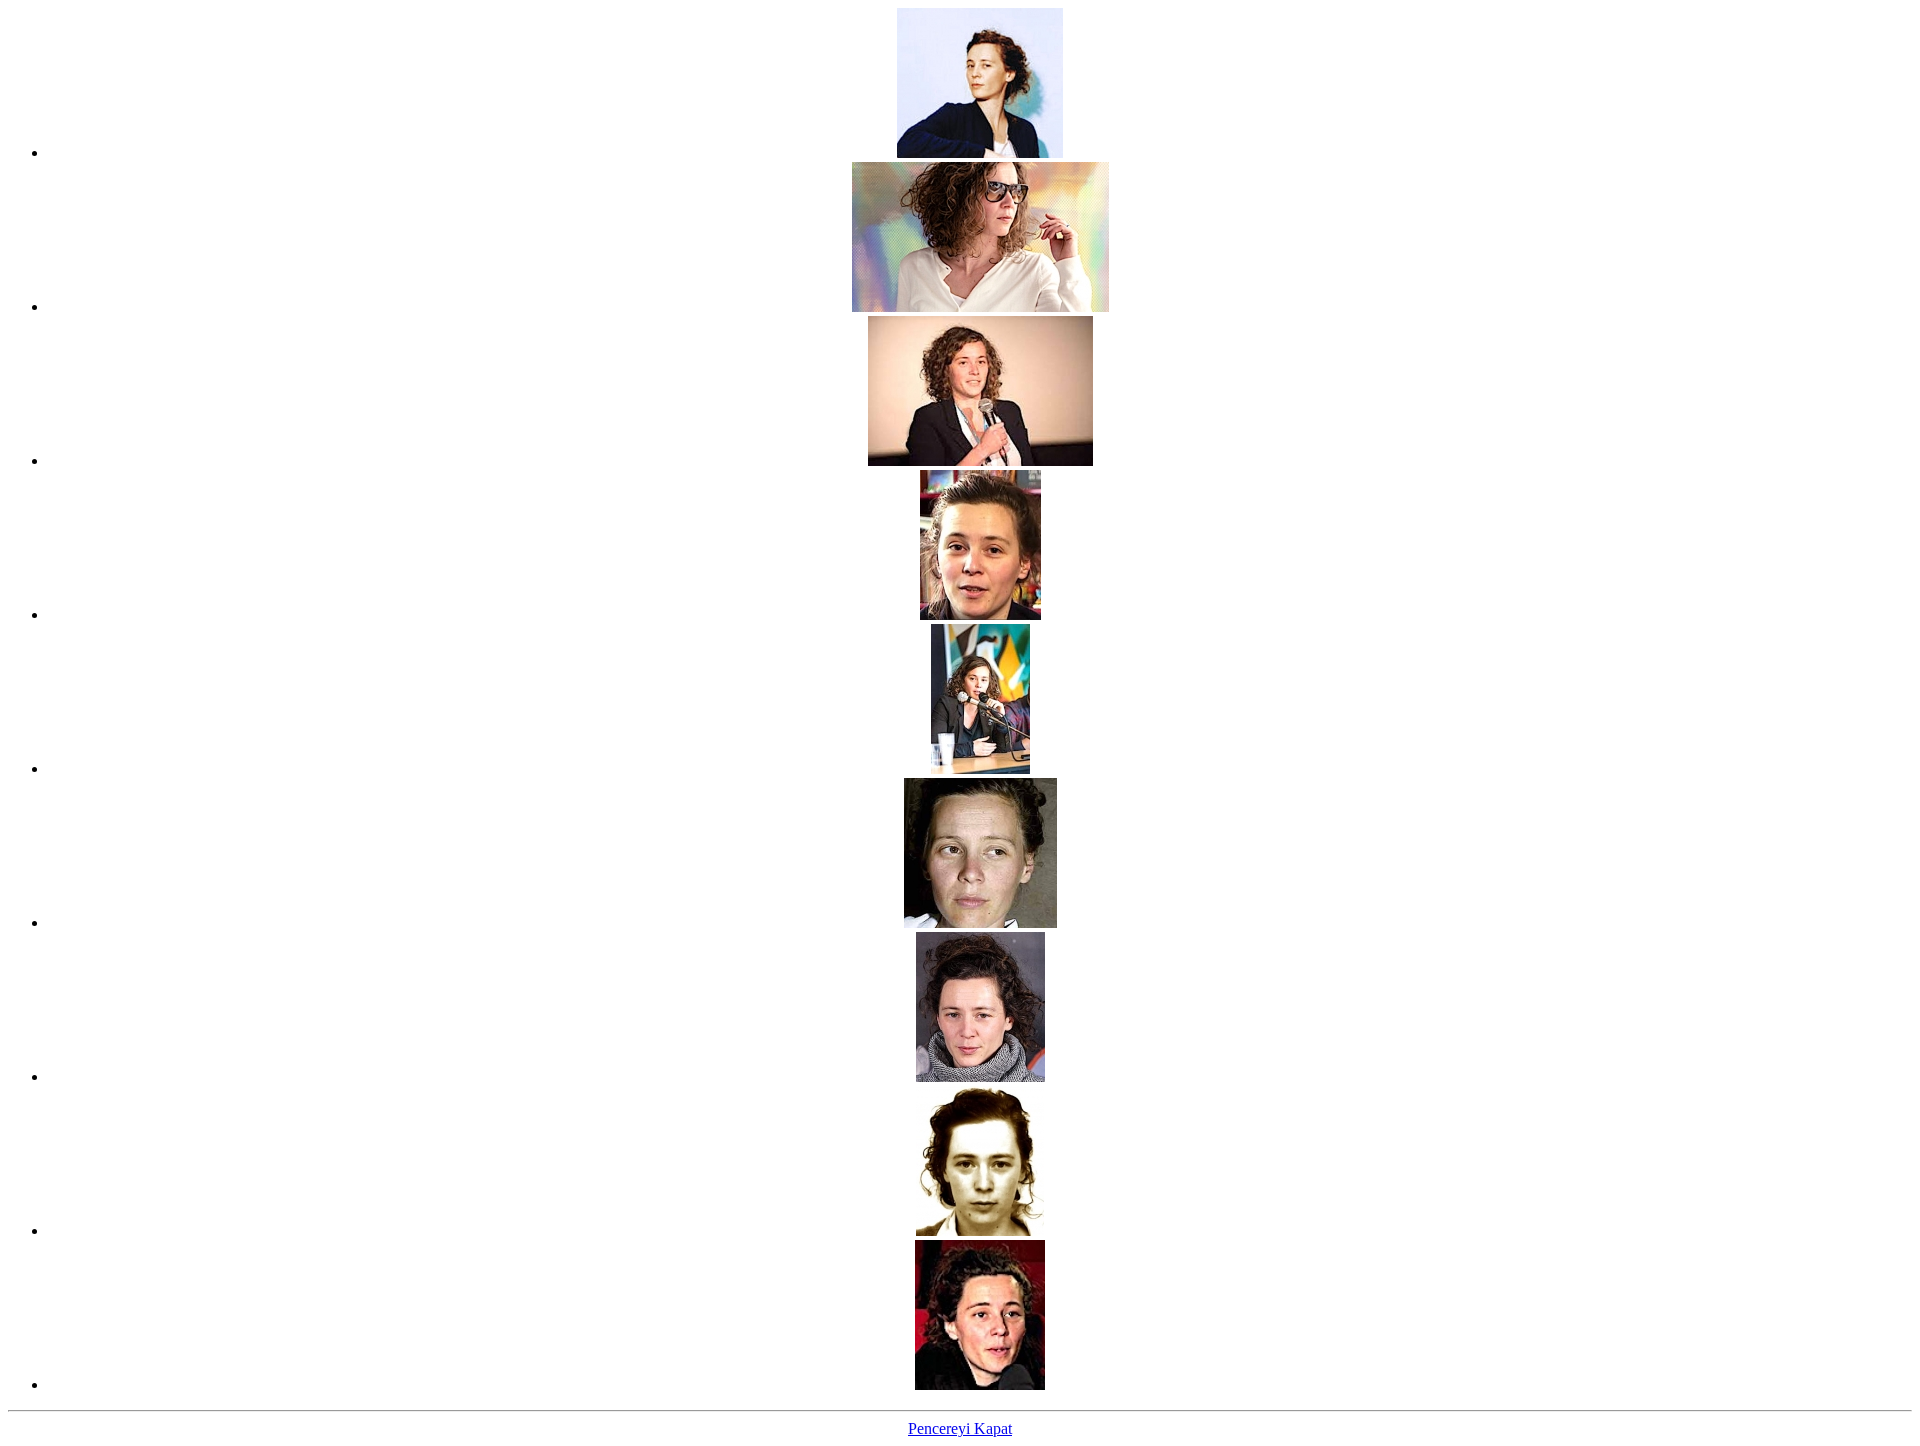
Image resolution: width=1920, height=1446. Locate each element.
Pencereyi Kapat (960, 1428)
